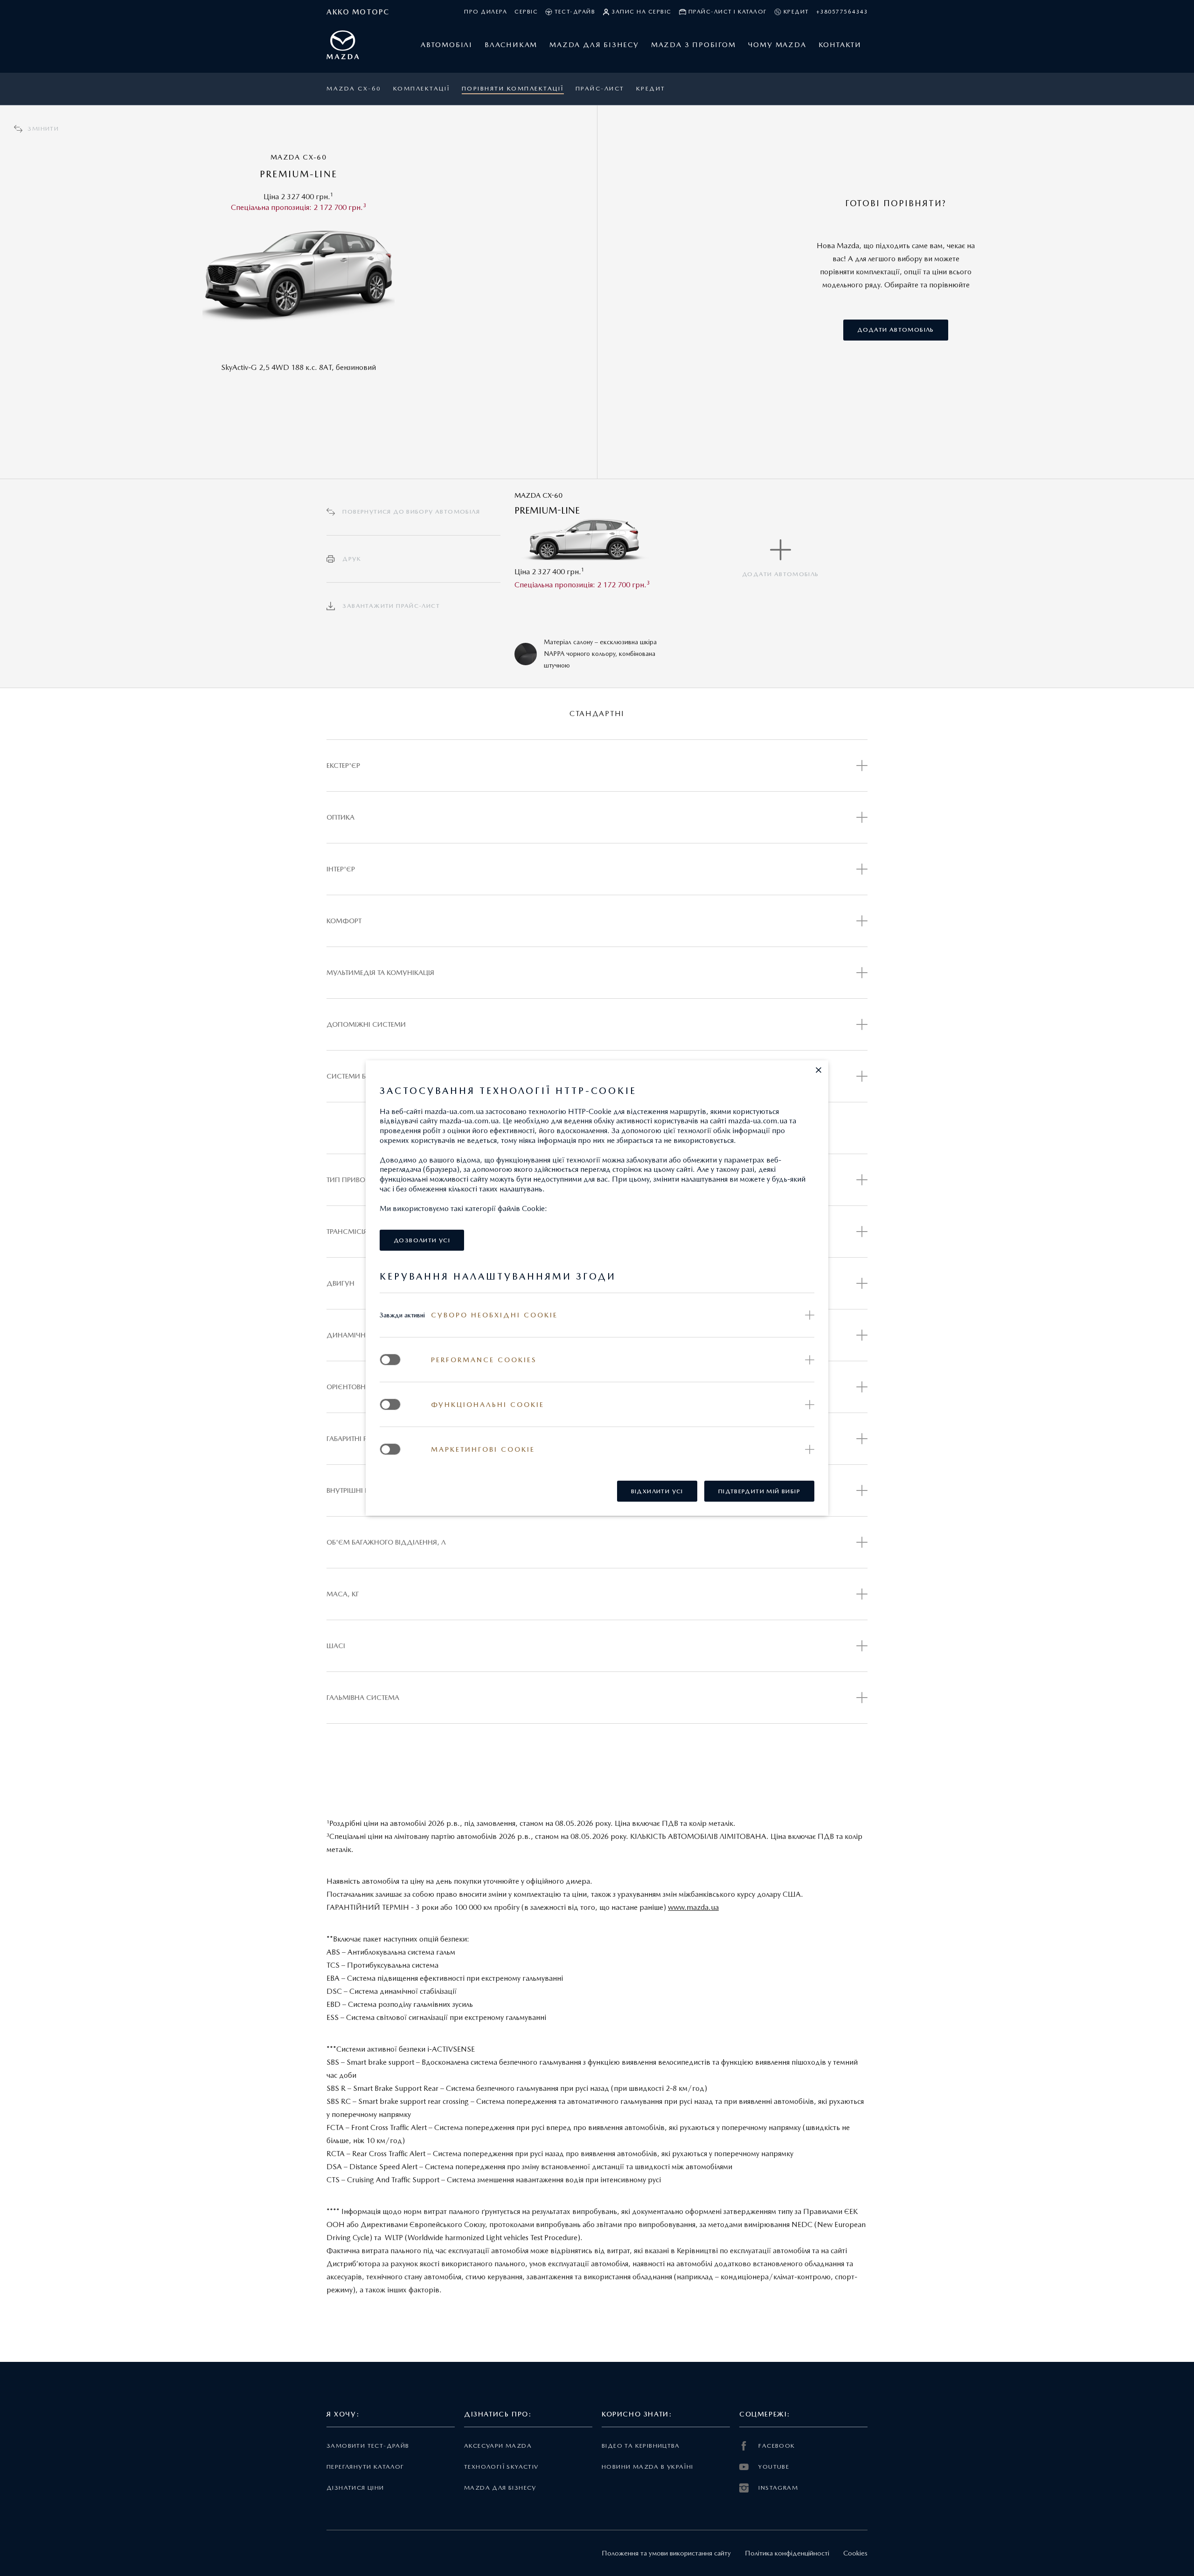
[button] (819, 1070)
